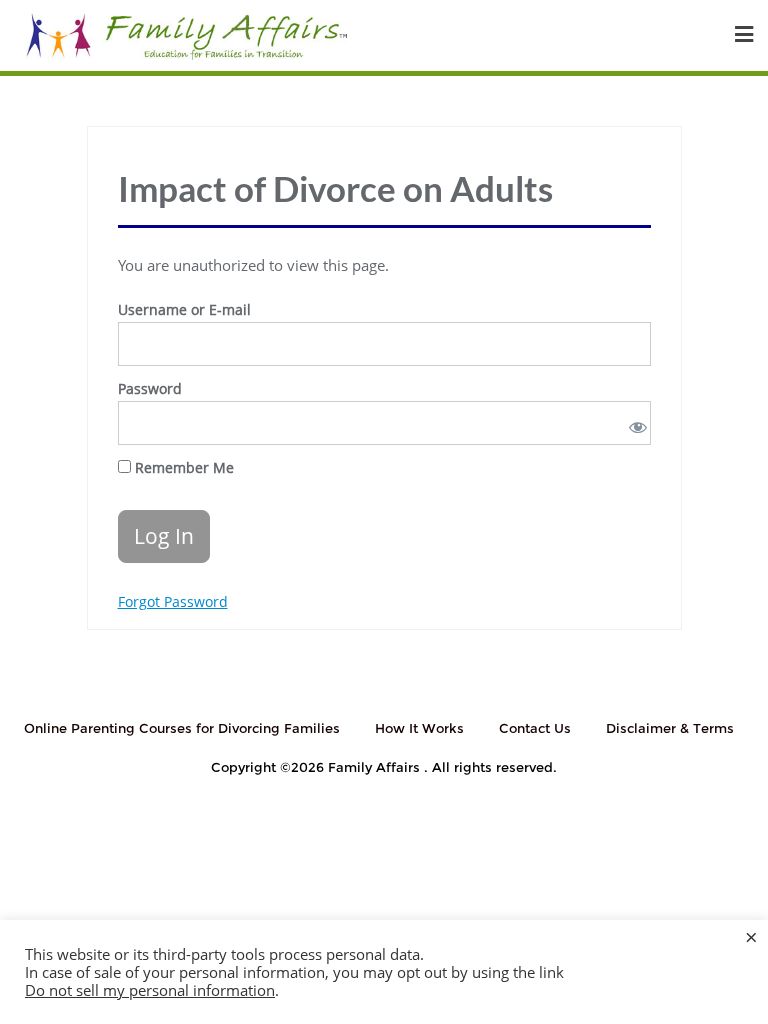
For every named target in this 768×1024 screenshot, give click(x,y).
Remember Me (182, 467)
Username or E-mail (184, 309)
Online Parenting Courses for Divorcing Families (182, 728)
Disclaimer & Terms (670, 728)
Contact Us (535, 728)
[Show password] (634, 423)
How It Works (419, 728)
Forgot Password (173, 601)
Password (150, 388)
